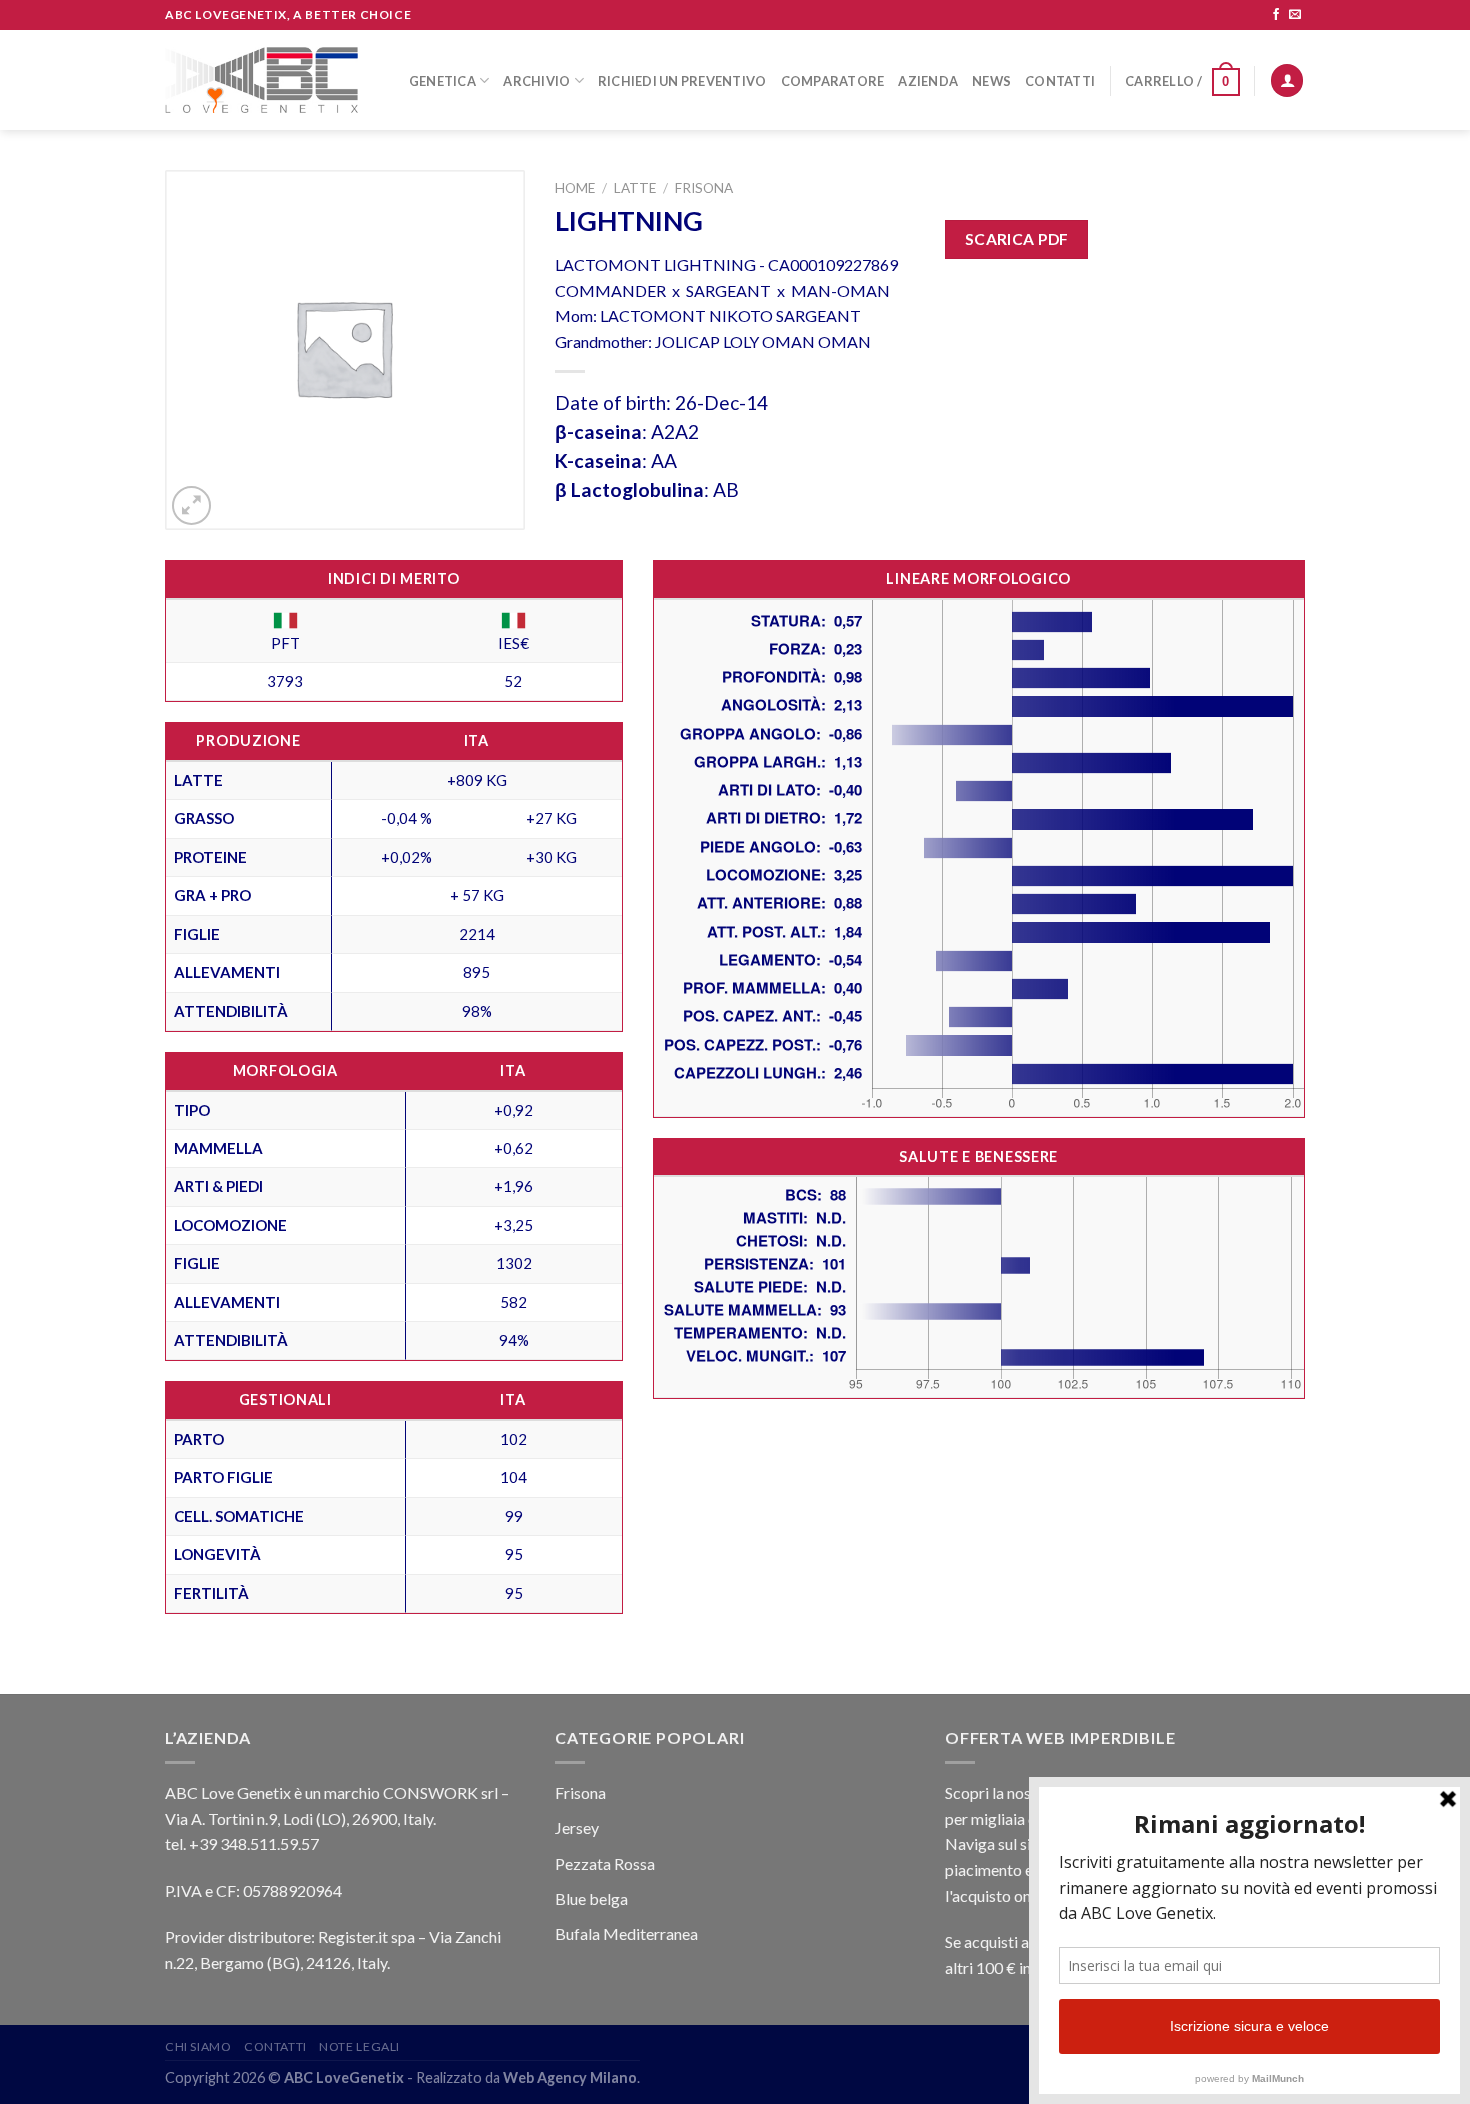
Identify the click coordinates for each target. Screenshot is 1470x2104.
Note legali (359, 2046)
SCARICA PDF (1017, 239)
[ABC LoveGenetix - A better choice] (261, 80)
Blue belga (591, 1898)
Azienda (928, 81)
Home (575, 188)
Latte (635, 188)
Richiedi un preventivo (682, 81)
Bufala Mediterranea (626, 1933)
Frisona (704, 188)
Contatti (1060, 81)
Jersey (577, 1827)
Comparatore (833, 81)
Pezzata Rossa (605, 1863)
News (991, 81)
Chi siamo (198, 2046)
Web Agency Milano (570, 2077)
